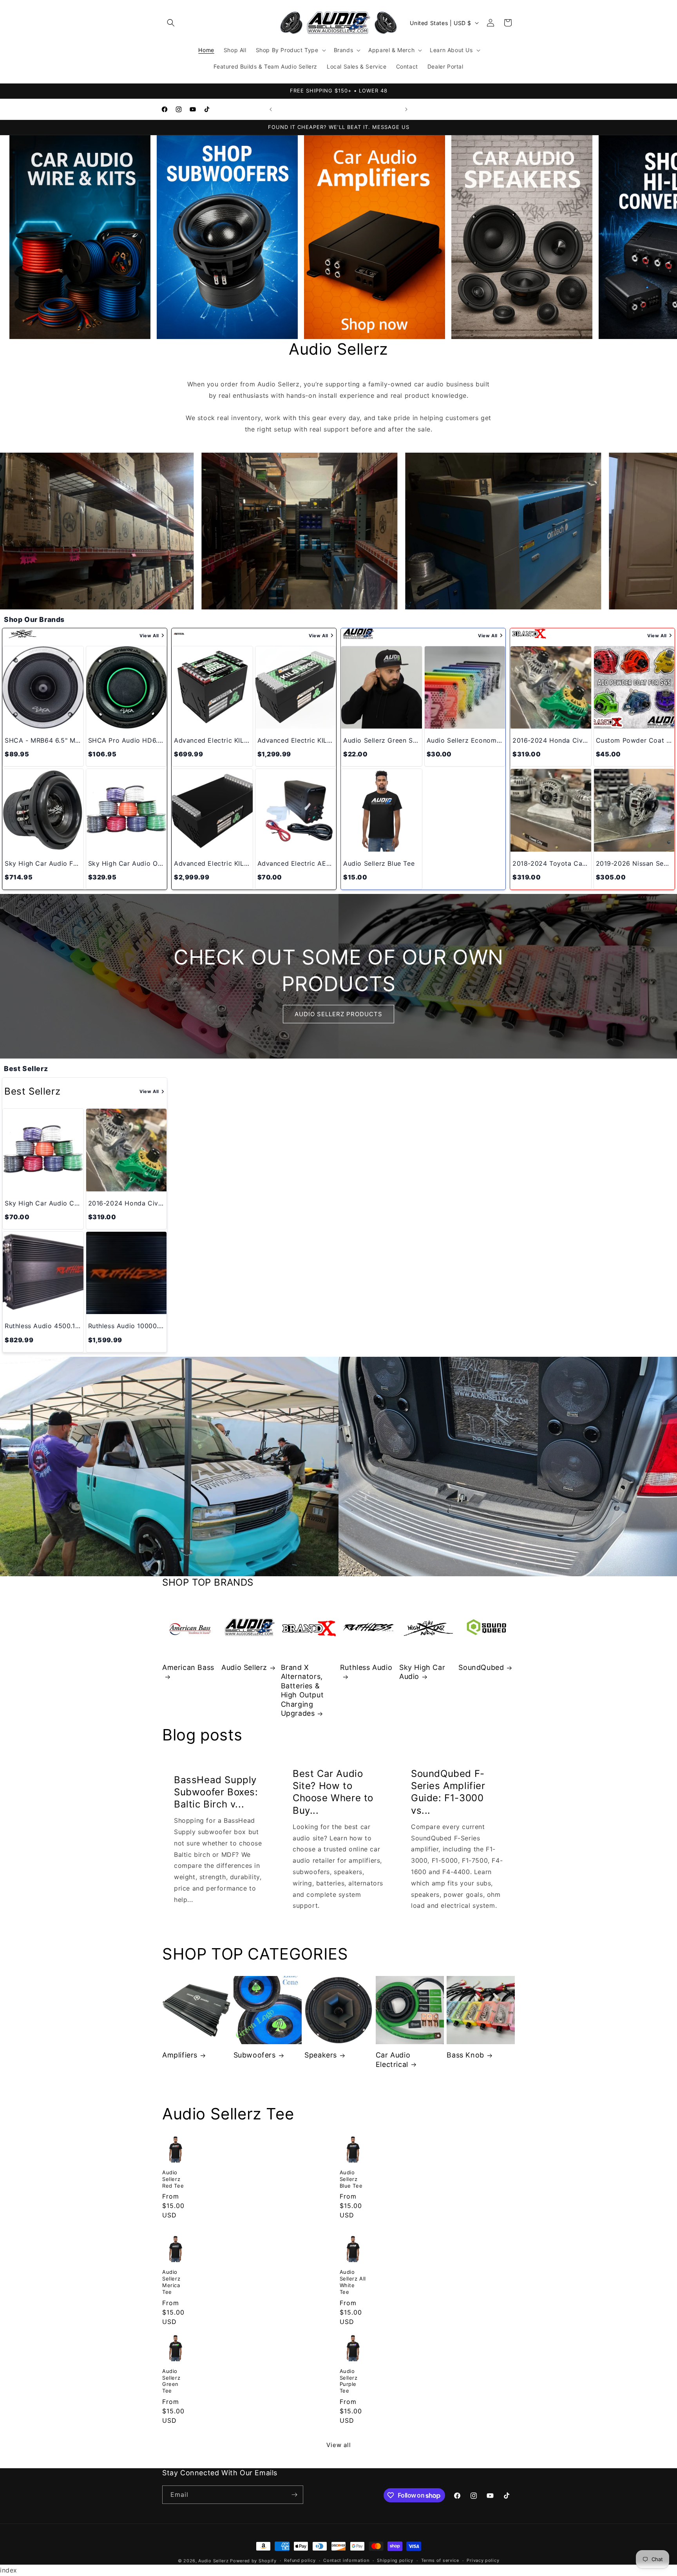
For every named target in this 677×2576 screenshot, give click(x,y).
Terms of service (440, 2561)
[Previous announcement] (271, 109)
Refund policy (300, 2561)
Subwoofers (255, 2055)
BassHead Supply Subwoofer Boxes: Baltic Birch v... (216, 1792)
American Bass (188, 1667)
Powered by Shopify (253, 2561)
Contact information (346, 2561)
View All (149, 636)
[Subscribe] (294, 2495)
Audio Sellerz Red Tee (173, 2179)
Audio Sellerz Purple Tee (349, 2381)
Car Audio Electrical (393, 2059)
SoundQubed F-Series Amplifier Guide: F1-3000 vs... (448, 1792)
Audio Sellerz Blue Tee (351, 2179)
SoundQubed (481, 1667)
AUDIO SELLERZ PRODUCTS (338, 1014)
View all (339, 2445)
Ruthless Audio (366, 1667)
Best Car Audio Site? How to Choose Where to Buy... (333, 1792)
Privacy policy (483, 2561)
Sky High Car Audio (422, 1672)
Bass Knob (465, 2055)
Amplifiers (180, 2055)
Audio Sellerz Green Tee (171, 2381)
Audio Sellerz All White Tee (353, 2281)
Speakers (321, 2055)
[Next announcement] (406, 109)
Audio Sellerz (244, 1667)
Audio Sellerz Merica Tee (171, 2281)
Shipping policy (395, 2561)
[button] (171, 23)
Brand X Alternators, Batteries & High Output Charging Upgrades (302, 1690)
